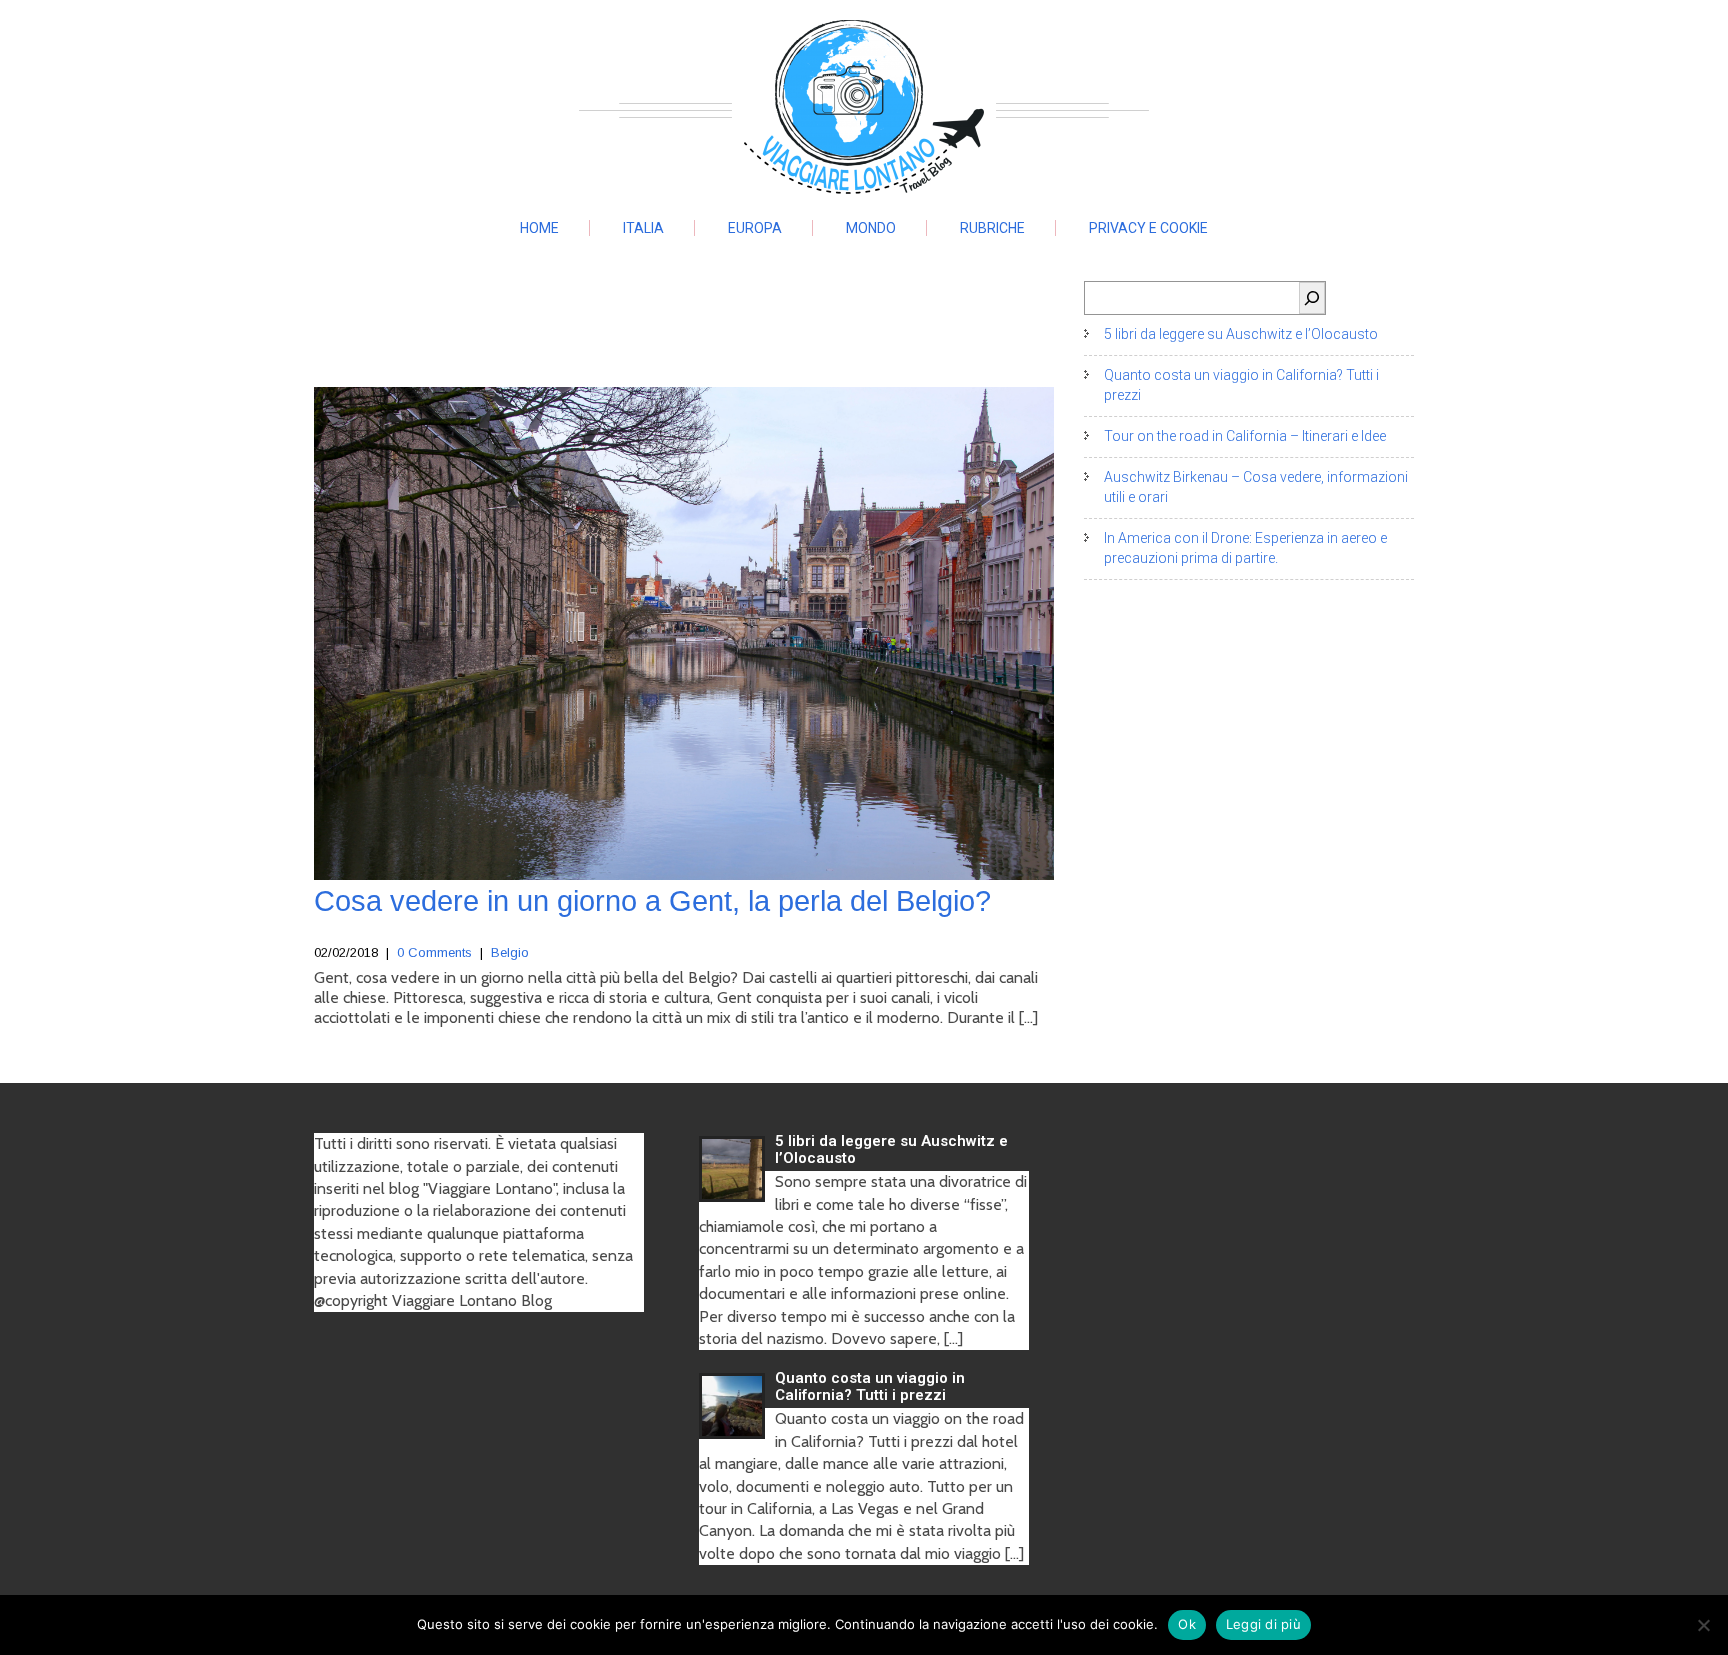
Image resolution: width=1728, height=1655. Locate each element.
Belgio (510, 952)
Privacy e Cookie (1148, 228)
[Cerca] (1312, 298)
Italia (643, 228)
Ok (1187, 1624)
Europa (755, 228)
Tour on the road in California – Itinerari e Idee (1245, 436)
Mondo (871, 228)
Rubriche (992, 228)
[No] (1703, 1625)
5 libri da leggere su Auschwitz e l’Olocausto (1241, 334)
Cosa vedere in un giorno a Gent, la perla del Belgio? (652, 901)
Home (539, 228)
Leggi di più (1263, 1624)
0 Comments (434, 952)
